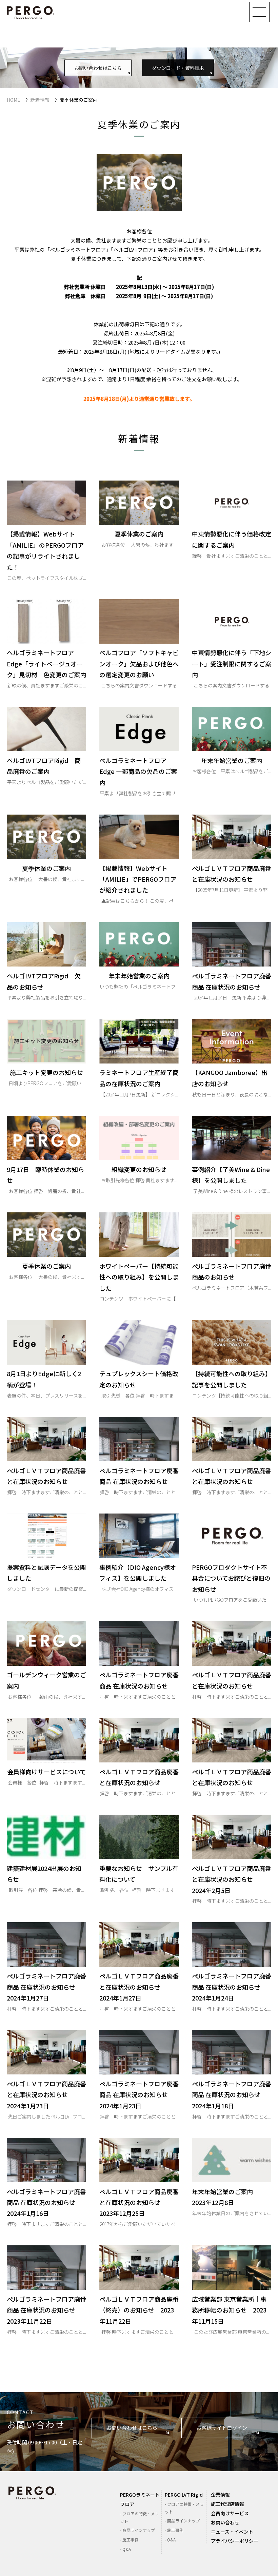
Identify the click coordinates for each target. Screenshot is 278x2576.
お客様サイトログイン (222, 2428)
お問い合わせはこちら (98, 67)
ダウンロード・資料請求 (178, 67)
